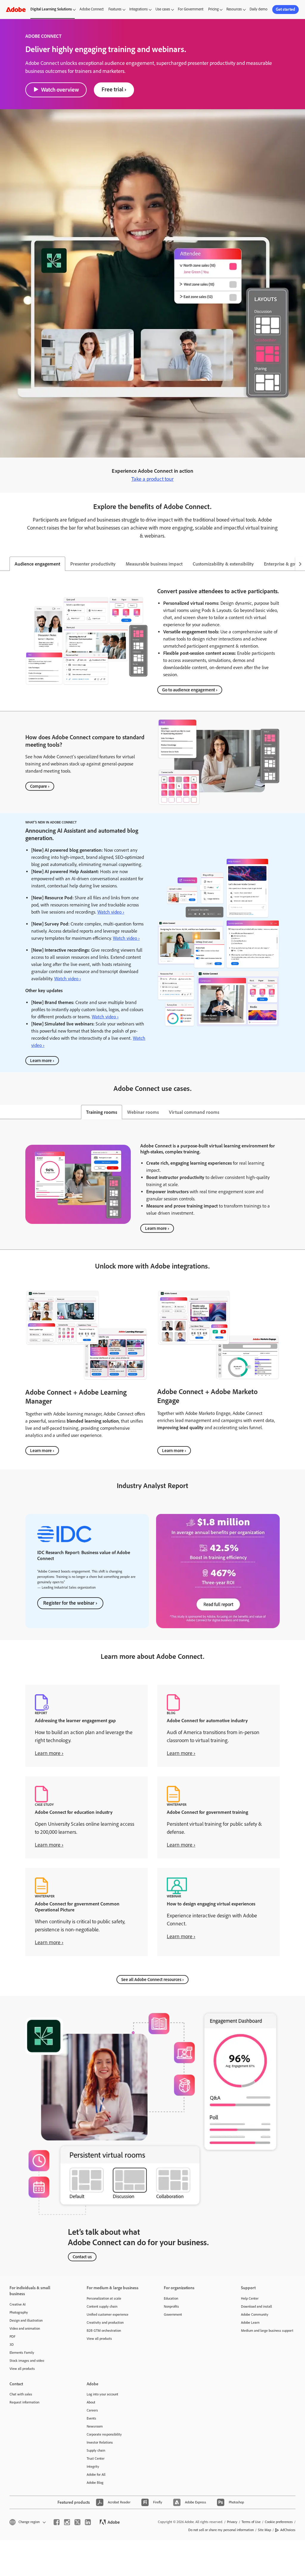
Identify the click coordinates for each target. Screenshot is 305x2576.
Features (115, 9)
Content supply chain (102, 2306)
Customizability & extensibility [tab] (223, 564)
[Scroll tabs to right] (300, 564)
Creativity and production (105, 2323)
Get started (285, 9)
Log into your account (102, 2394)
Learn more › (42, 1061)
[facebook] (57, 2522)
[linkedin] (88, 2522)
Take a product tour (152, 479)
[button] (27, 2522)
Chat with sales (21, 2394)
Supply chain (96, 2450)
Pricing (213, 9)
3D (12, 2345)
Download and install (256, 2306)
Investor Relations (100, 2442)
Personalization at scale (104, 2298)
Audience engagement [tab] (37, 564)
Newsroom (95, 2426)
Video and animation (25, 2328)
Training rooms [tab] (102, 1112)
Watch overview (60, 90)
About (91, 2402)
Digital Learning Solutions (51, 9)
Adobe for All (96, 2475)
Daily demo (259, 9)
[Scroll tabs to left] (5, 564)
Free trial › (114, 89)
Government (173, 2315)
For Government (191, 9)
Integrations (139, 9)
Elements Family (22, 2353)
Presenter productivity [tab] (93, 564)
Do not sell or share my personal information (221, 2530)
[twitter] (77, 2522)
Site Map (264, 2530)
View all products (22, 2369)
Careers (92, 2410)
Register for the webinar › (70, 1603)
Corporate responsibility (104, 2434)
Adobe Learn (250, 2323)
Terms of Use (251, 2522)
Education (171, 2298)
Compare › (40, 786)
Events (91, 2418)
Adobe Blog (95, 2483)
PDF (13, 2337)
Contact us (82, 2257)
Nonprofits (171, 2306)
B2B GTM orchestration (104, 2331)
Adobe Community (255, 2315)
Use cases (163, 9)
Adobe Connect (92, 9)
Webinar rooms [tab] (143, 1112)
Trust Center (96, 2458)
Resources (234, 9)
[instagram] (67, 2522)
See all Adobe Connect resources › (152, 1980)
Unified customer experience (108, 2315)
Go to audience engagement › (190, 690)
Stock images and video (27, 2361)
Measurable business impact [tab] (154, 564)
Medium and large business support (267, 2331)
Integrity (93, 2467)
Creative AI (18, 2304)
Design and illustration (26, 2320)
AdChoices (288, 2530)
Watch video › (111, 912)
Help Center (250, 2298)
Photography (19, 2312)
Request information (24, 2402)
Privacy (232, 2522)
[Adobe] (16, 9)
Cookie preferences (279, 2522)
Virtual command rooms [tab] (194, 1112)
